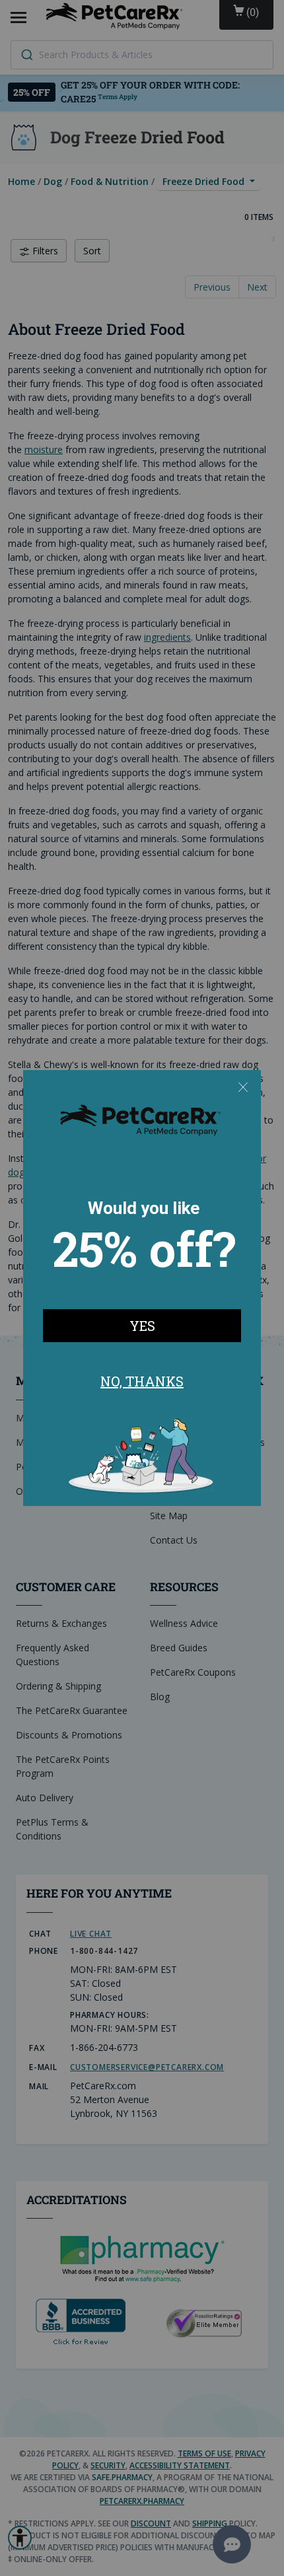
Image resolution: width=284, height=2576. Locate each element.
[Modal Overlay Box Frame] (142, 1288)
